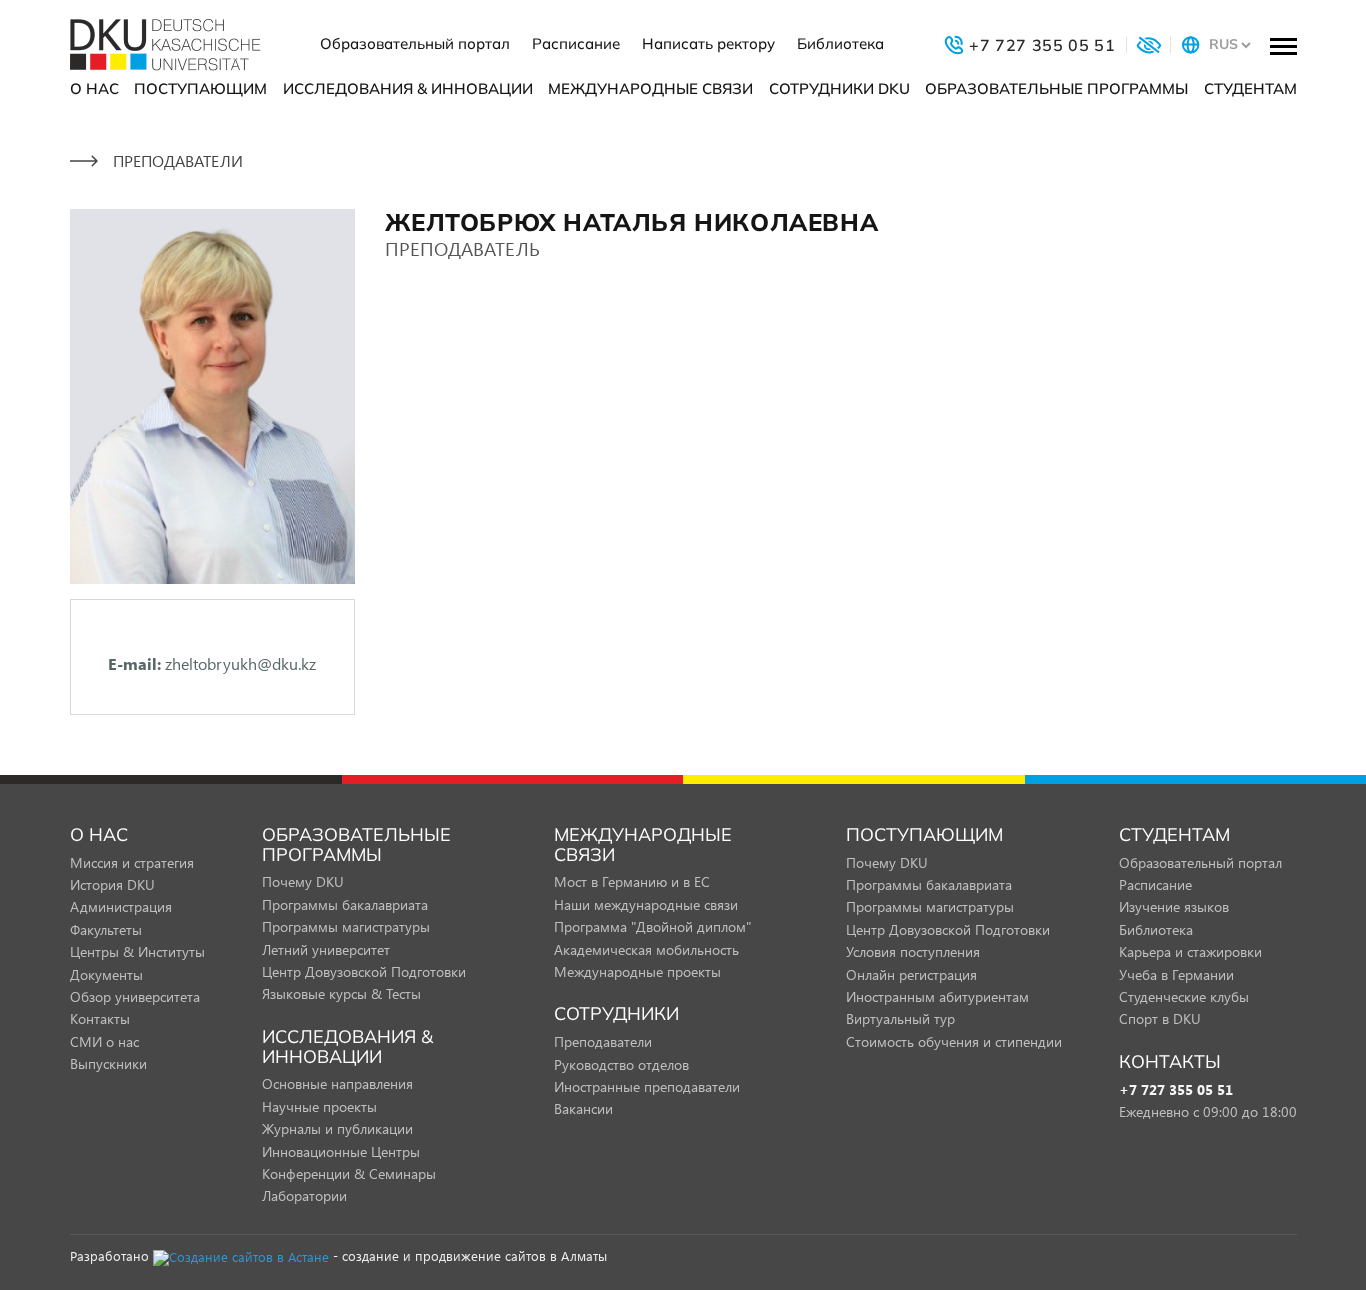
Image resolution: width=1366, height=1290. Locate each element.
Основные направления (337, 1083)
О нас (94, 88)
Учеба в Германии (1176, 974)
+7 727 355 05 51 (1176, 1090)
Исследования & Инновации (408, 88)
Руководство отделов (621, 1064)
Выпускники (108, 1063)
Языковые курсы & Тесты (341, 993)
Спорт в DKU (1160, 1018)
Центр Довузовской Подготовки (364, 971)
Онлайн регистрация (911, 974)
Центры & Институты (137, 951)
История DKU (112, 884)
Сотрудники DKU (839, 88)
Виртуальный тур (900, 1018)
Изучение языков (1174, 906)
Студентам (1250, 88)
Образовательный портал (415, 43)
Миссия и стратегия (132, 862)
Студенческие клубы (1184, 996)
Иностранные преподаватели (647, 1086)
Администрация (121, 906)
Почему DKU (303, 881)
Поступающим (200, 88)
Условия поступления (913, 951)
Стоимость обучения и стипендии (954, 1041)
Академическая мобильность (646, 949)
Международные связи (650, 88)
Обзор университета (135, 996)
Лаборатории (304, 1195)
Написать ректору (708, 43)
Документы (106, 974)
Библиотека (840, 43)
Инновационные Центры (341, 1151)
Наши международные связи (646, 904)
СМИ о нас (104, 1041)
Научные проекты (319, 1106)
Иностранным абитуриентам (937, 996)
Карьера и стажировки (1190, 951)
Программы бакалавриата (345, 904)
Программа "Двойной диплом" (652, 926)
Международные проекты (637, 971)
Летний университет (326, 949)
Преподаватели (603, 1041)
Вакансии (583, 1108)
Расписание (576, 43)
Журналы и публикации (337, 1128)
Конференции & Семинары (349, 1173)
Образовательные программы (1056, 88)
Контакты (100, 1018)
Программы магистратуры (346, 926)
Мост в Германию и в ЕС (632, 881)
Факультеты (106, 929)
